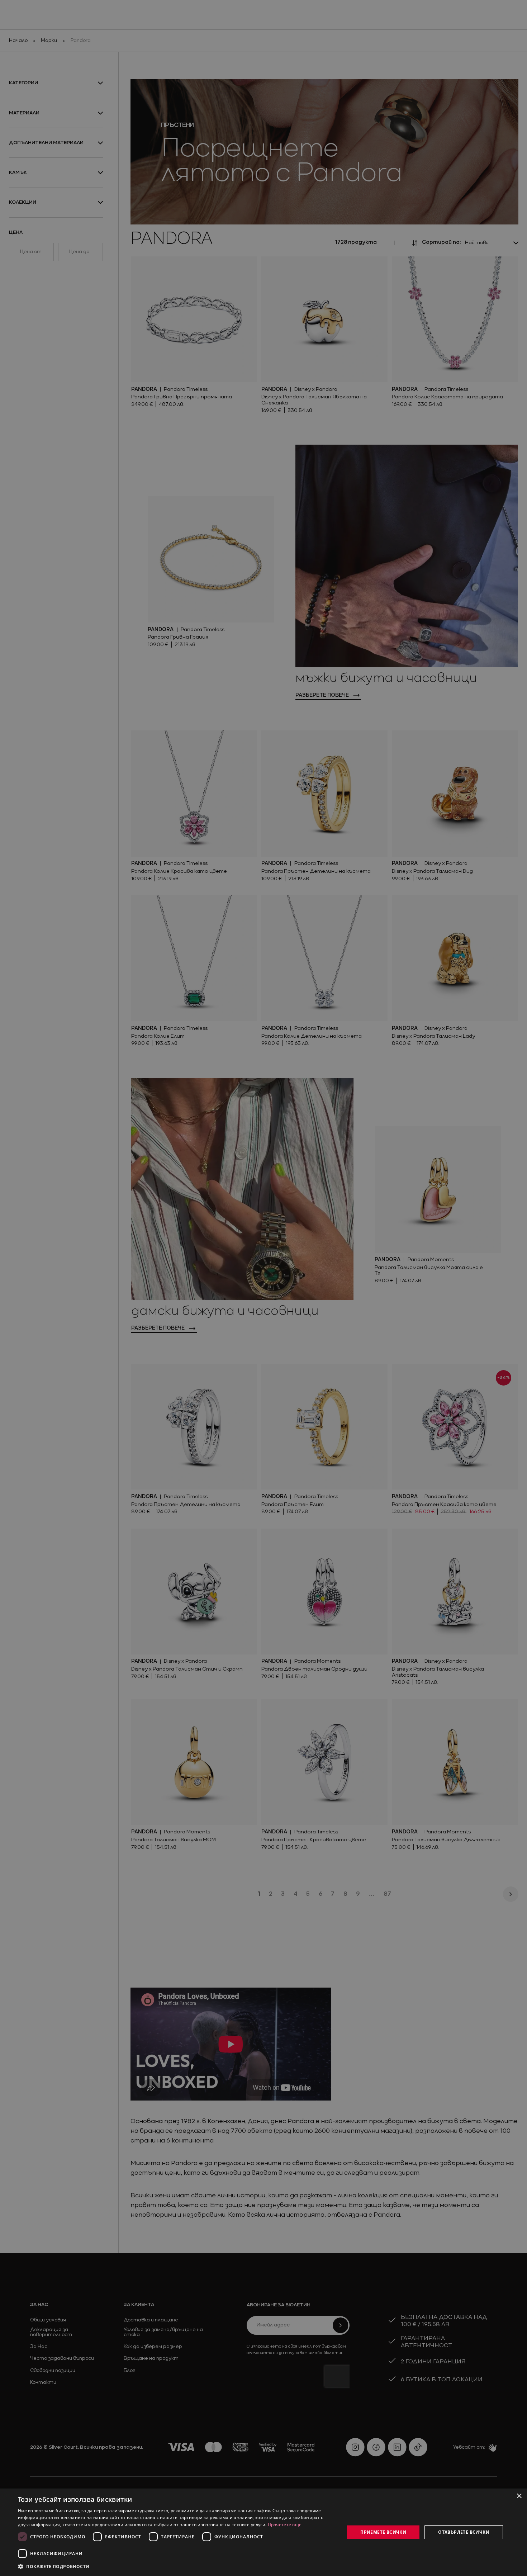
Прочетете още (285, 2525)
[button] (54, 2566)
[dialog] (263, 2532)
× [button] (519, 2496)
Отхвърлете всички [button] (464, 2532)
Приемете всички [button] (383, 2532)
